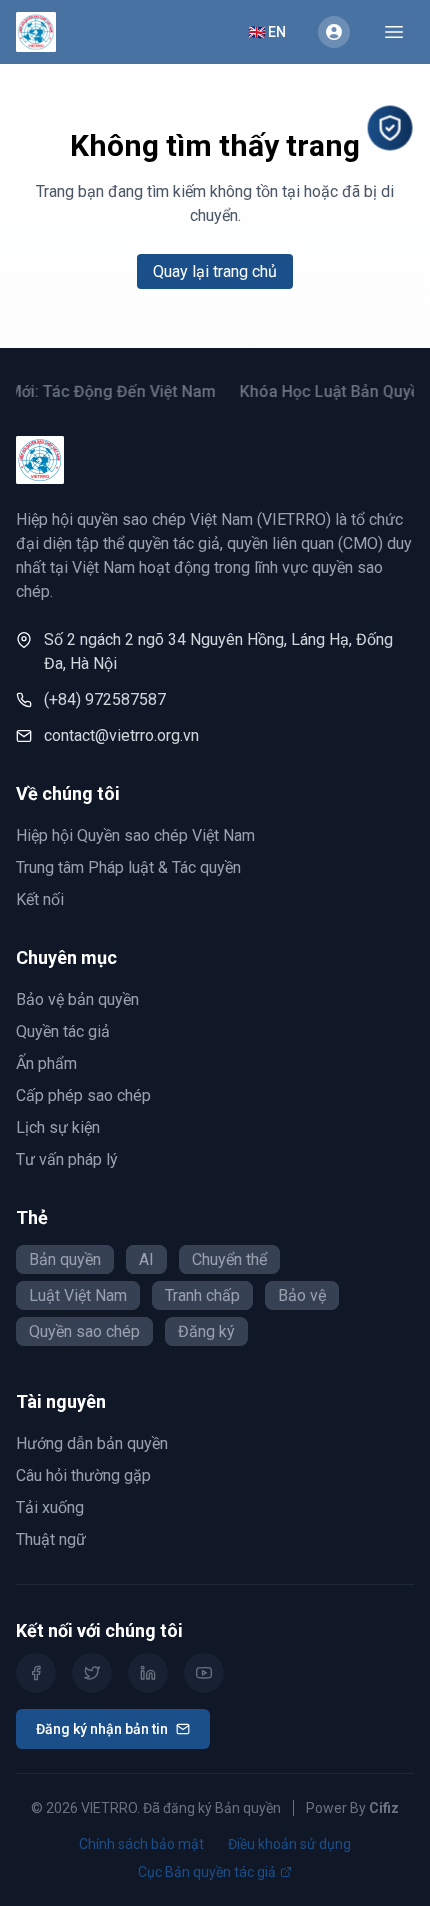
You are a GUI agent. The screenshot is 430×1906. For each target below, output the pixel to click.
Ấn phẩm (46, 1063)
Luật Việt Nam (78, 1295)
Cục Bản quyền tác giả (207, 1872)
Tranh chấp (202, 1295)
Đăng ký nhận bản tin (102, 1729)
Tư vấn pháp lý (67, 1159)
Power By (352, 1808)
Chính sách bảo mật (141, 1844)
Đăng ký (206, 1331)
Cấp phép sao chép (83, 1095)
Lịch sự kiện (58, 1127)
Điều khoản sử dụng (289, 1844)
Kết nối (40, 899)
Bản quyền (65, 1259)
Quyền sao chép (84, 1331)
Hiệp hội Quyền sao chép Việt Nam (135, 835)
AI (146, 1259)
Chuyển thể (229, 1259)
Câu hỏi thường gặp (83, 1475)
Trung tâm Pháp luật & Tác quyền (128, 867)
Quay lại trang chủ (215, 271)
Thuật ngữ (51, 1539)
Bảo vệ (302, 1295)
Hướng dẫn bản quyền (92, 1443)
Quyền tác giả (63, 1031)
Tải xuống (50, 1507)
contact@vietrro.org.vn (121, 735)
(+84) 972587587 (105, 699)
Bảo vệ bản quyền (77, 999)
